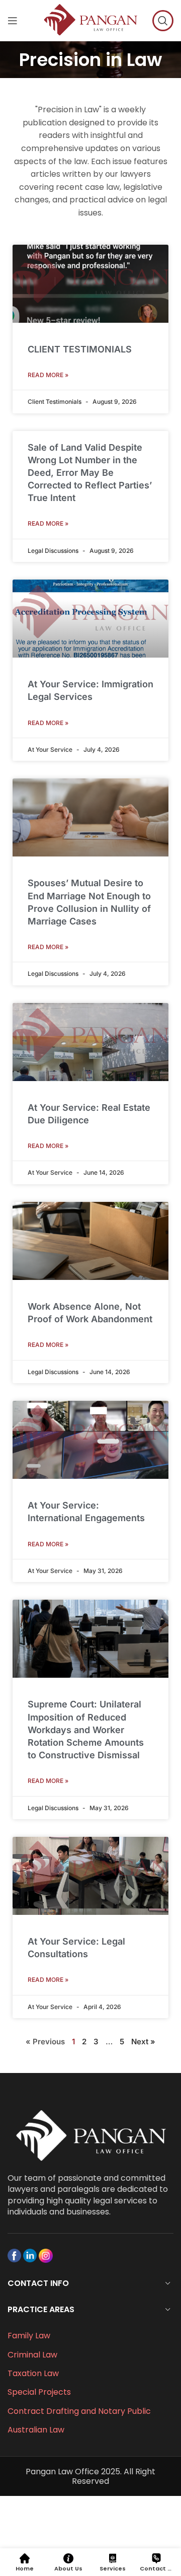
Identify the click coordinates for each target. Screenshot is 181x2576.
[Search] (163, 21)
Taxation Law (33, 2374)
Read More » (48, 375)
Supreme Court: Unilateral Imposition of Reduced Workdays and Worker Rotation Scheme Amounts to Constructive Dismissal (86, 1730)
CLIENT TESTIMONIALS (80, 349)
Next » (143, 2042)
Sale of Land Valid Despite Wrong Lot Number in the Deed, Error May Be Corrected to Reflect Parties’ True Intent (90, 473)
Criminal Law (32, 2355)
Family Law (29, 2336)
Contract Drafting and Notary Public (79, 2411)
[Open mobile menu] (13, 21)
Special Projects (39, 2392)
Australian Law (36, 2430)
